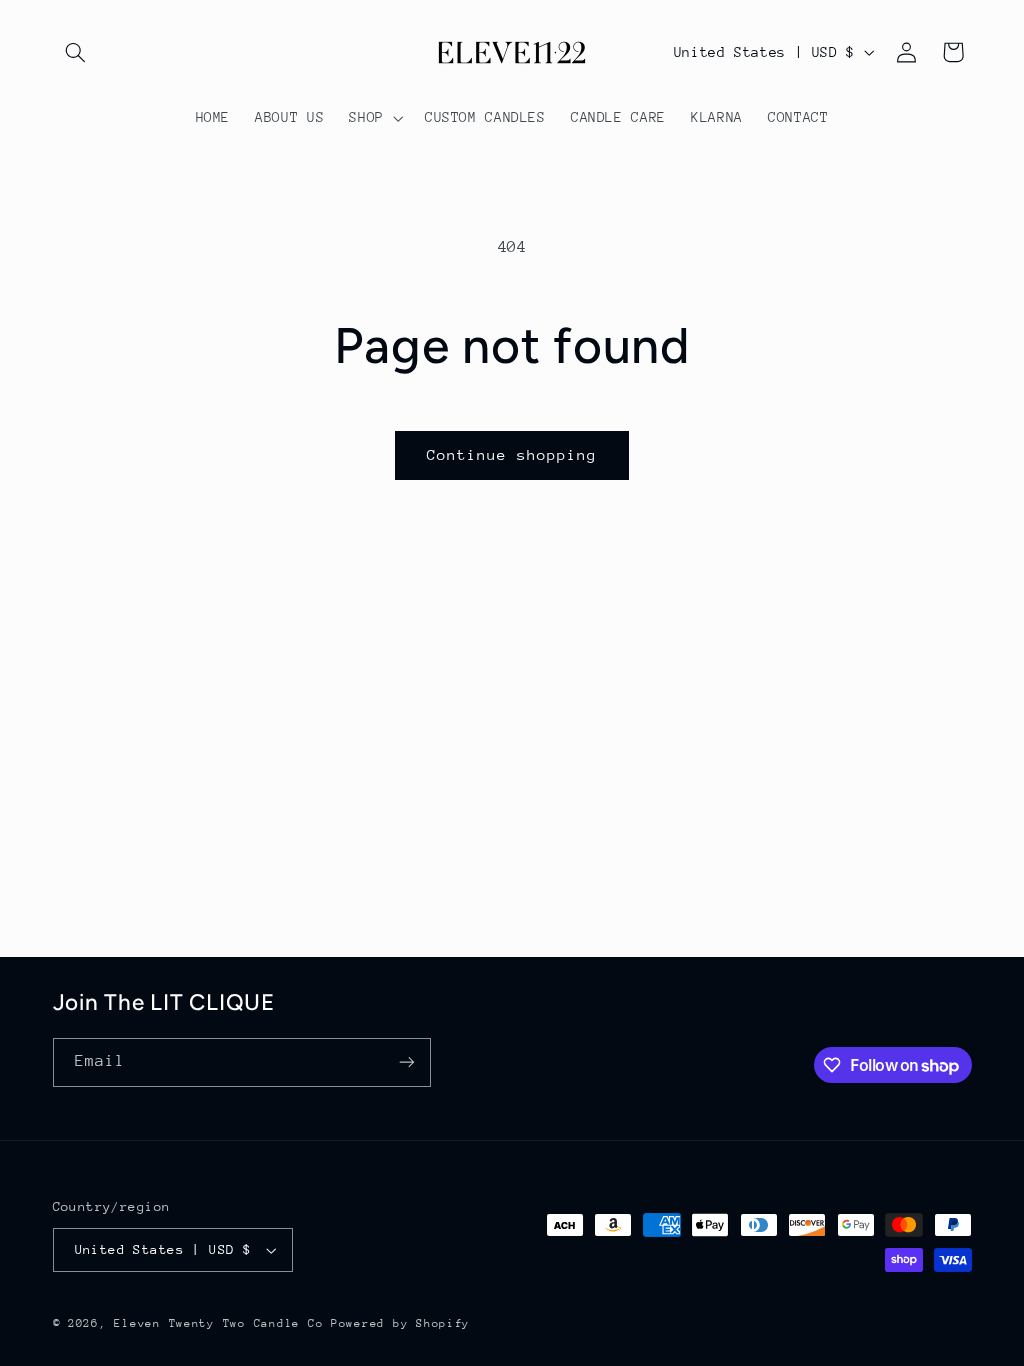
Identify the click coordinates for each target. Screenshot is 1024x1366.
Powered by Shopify (400, 1323)
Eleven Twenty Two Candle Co (218, 1323)
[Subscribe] (406, 1062)
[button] (76, 52)
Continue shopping (512, 454)
